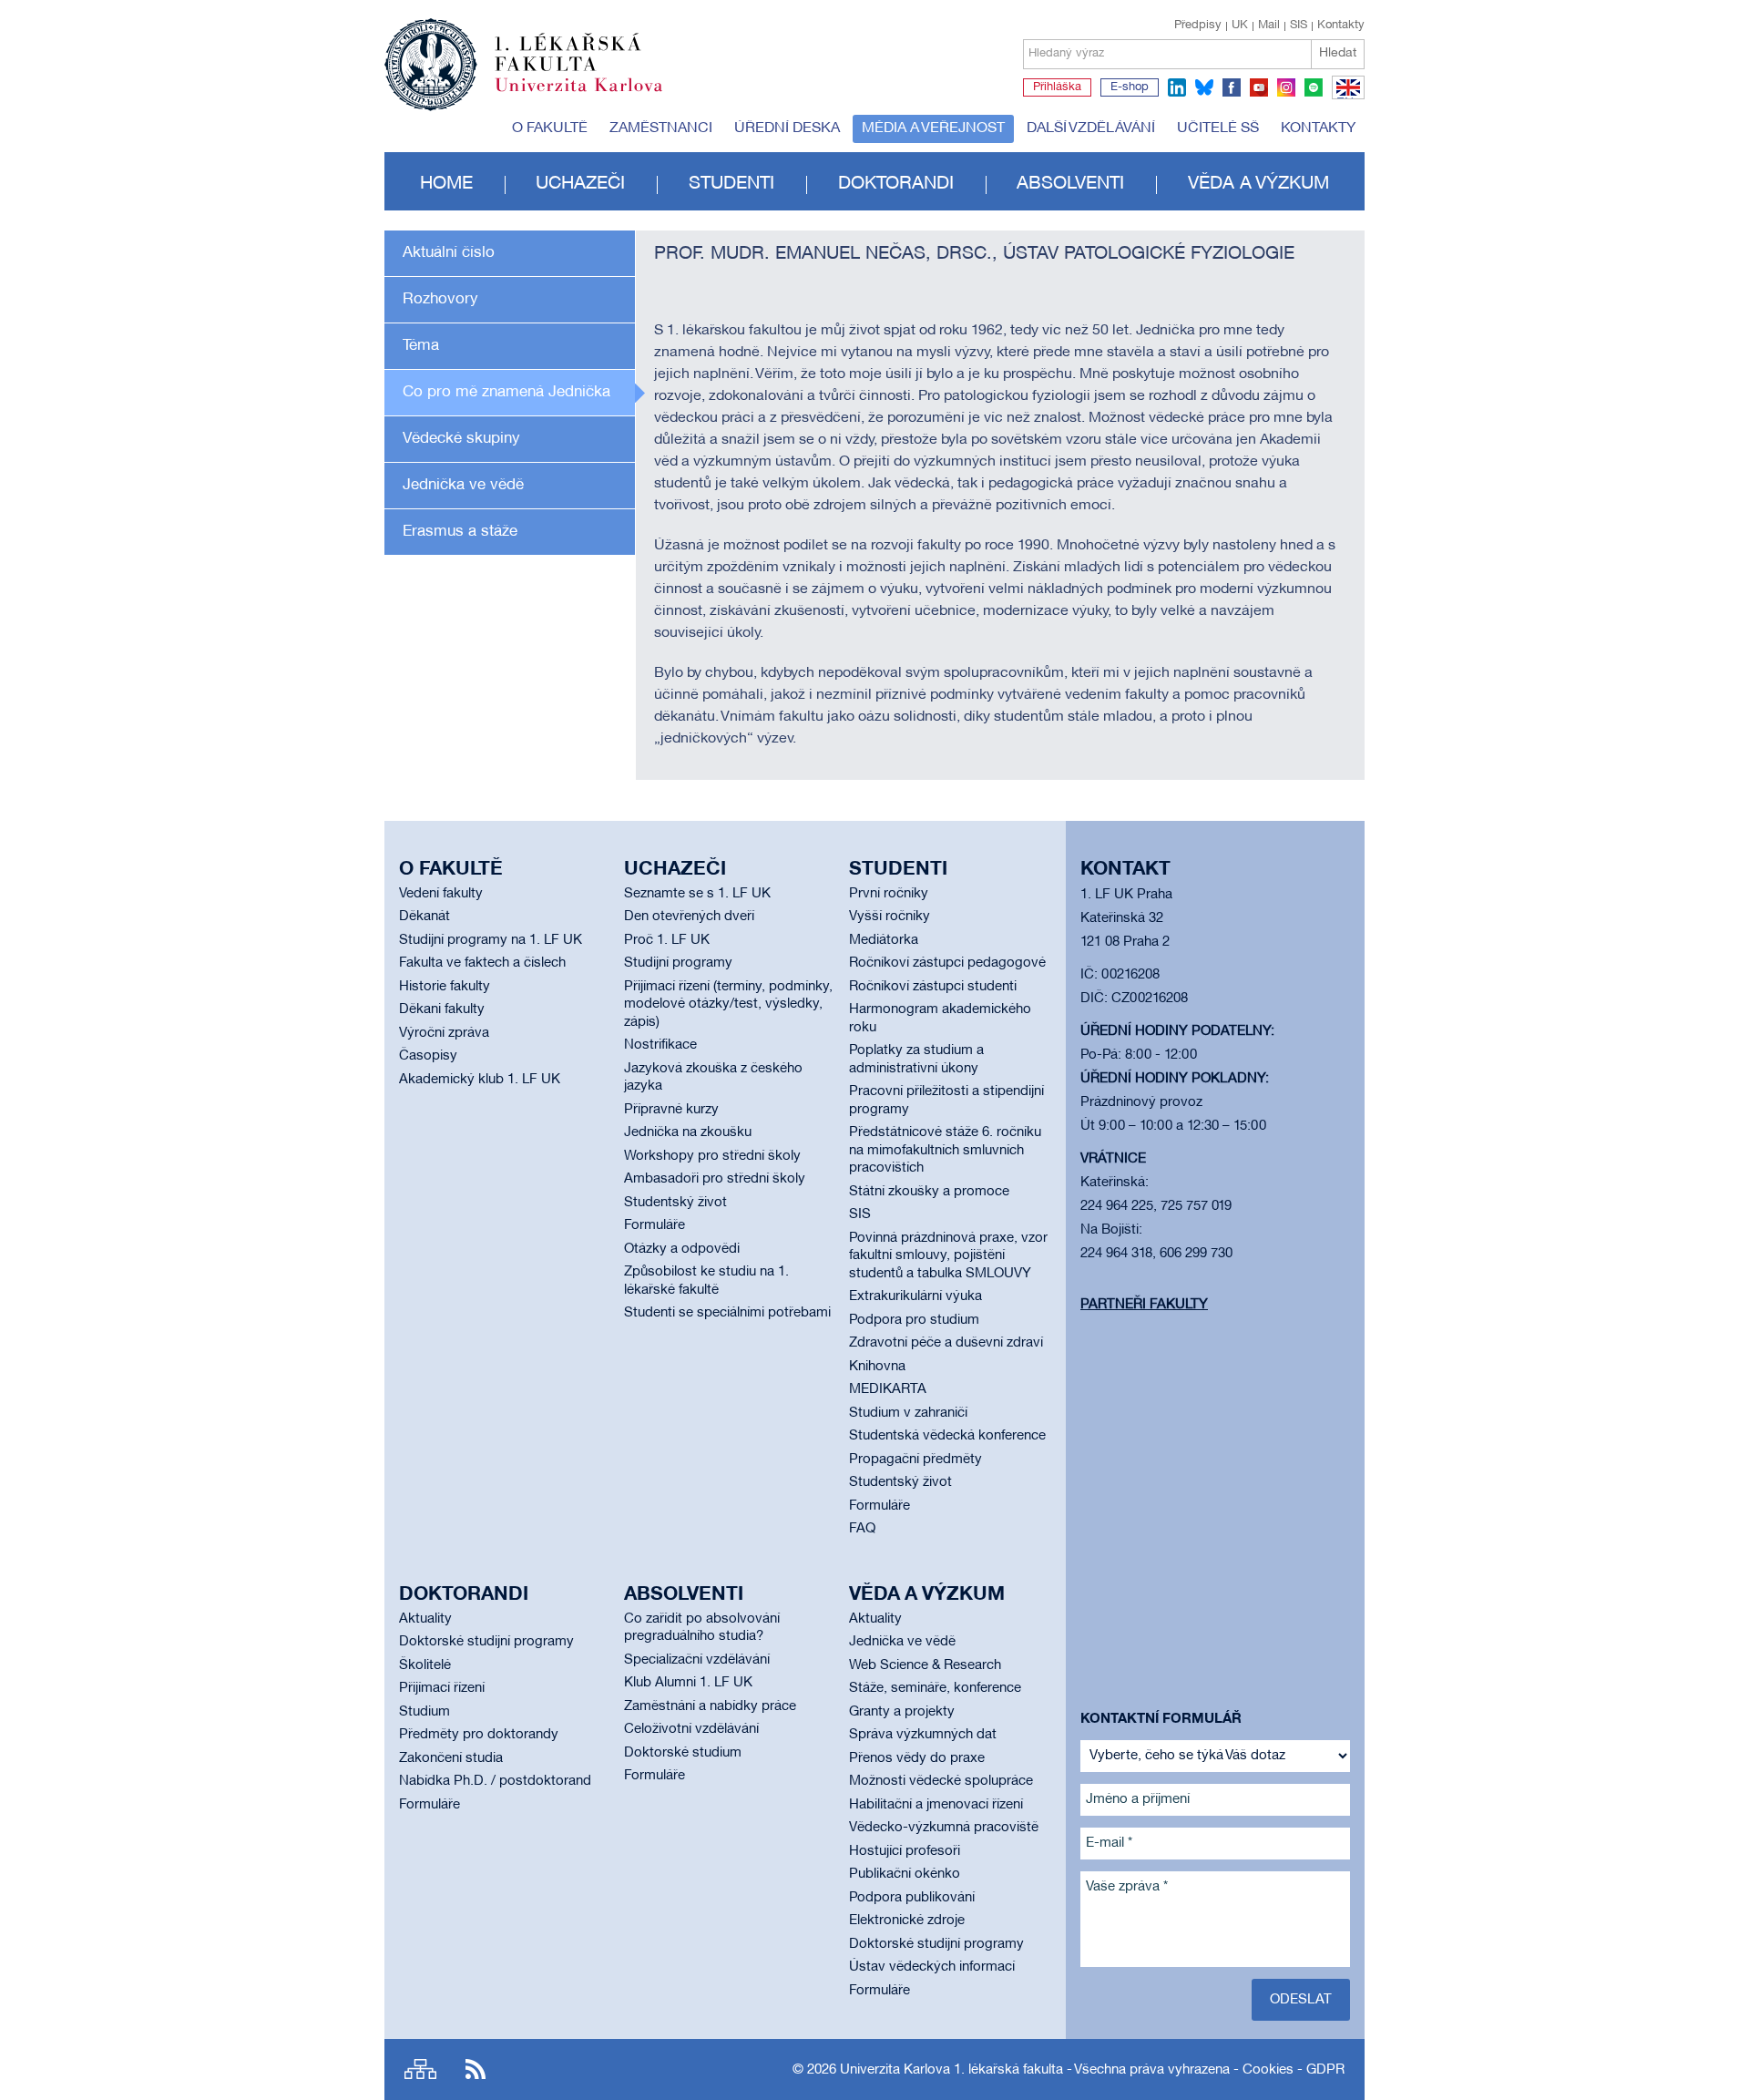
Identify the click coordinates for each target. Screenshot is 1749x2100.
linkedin (1177, 87)
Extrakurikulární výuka (915, 1296)
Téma (421, 346)
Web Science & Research (925, 1665)
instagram (1286, 87)
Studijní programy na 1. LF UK (491, 940)
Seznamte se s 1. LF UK (697, 894)
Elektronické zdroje (907, 1921)
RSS (476, 2069)
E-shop (1130, 87)
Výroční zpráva (444, 1033)
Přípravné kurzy (671, 1110)
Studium (424, 1712)
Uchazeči (580, 184)
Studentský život (675, 1203)
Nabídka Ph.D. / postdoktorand (495, 1781)
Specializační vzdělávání (697, 1660)
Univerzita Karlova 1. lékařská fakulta (951, 2070)
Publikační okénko (905, 1874)
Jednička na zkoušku (688, 1132)
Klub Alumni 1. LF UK (688, 1683)
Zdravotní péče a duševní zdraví (946, 1343)
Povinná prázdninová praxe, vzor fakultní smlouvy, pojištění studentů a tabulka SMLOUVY (948, 1256)
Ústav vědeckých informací (932, 1967)
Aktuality (425, 1619)
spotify (1314, 87)
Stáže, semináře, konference (935, 1688)
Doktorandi (896, 184)
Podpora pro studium (914, 1320)
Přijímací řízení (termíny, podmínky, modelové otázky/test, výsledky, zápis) (728, 1004)
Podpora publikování (912, 1898)
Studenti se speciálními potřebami (727, 1313)
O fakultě (550, 128)
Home (446, 184)
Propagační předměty (915, 1460)
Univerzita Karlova (593, 96)
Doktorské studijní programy (486, 1642)
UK (1240, 26)
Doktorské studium (683, 1753)
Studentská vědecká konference (947, 1436)
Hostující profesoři (905, 1851)
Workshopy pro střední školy (712, 1156)
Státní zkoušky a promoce (929, 1192)
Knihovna (877, 1367)
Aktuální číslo (449, 253)
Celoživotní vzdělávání (691, 1729)
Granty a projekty (902, 1712)
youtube (1259, 87)
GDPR (1325, 2070)
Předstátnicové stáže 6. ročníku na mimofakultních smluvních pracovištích (945, 1150)
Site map (420, 2069)
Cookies (1268, 2070)
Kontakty (1341, 26)
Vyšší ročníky (890, 917)
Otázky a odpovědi (682, 1249)
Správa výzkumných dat (923, 1735)
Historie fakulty (445, 987)
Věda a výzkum (1258, 184)
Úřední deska (787, 128)
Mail (1269, 26)
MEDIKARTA (888, 1389)
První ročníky (889, 894)
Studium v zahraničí (908, 1413)
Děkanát (424, 917)
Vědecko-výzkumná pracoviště (944, 1828)
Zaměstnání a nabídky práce (710, 1706)
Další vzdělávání (1091, 128)
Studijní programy (678, 963)
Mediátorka (884, 940)
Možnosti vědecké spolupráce (941, 1781)
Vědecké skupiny (461, 439)
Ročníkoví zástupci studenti (933, 987)
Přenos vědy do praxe (917, 1758)
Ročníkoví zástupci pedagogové (947, 963)
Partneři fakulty (1144, 1305)
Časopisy (428, 1056)
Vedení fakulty (441, 894)
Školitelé (425, 1665)
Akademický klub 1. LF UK (480, 1080)
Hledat (1338, 53)
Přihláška (1057, 87)
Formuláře (655, 1225)
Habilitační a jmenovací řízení (936, 1805)
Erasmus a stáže (460, 532)
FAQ (862, 1529)
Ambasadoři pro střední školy (715, 1179)
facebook (1232, 87)
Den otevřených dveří (689, 917)
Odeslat (1301, 2000)
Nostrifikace (660, 1045)
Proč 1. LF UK (667, 940)
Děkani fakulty (442, 1009)
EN (1345, 98)
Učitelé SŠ (1218, 128)
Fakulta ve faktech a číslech (482, 963)
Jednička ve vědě (463, 485)
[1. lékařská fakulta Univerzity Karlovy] (523, 56)
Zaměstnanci (661, 128)
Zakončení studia (451, 1758)
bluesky (1204, 87)
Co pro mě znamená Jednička (506, 392)
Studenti (731, 184)
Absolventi (1070, 184)
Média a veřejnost (933, 128)
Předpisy (1198, 26)
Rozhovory (440, 299)
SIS (1299, 26)
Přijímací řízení (442, 1688)
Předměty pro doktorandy (479, 1735)
